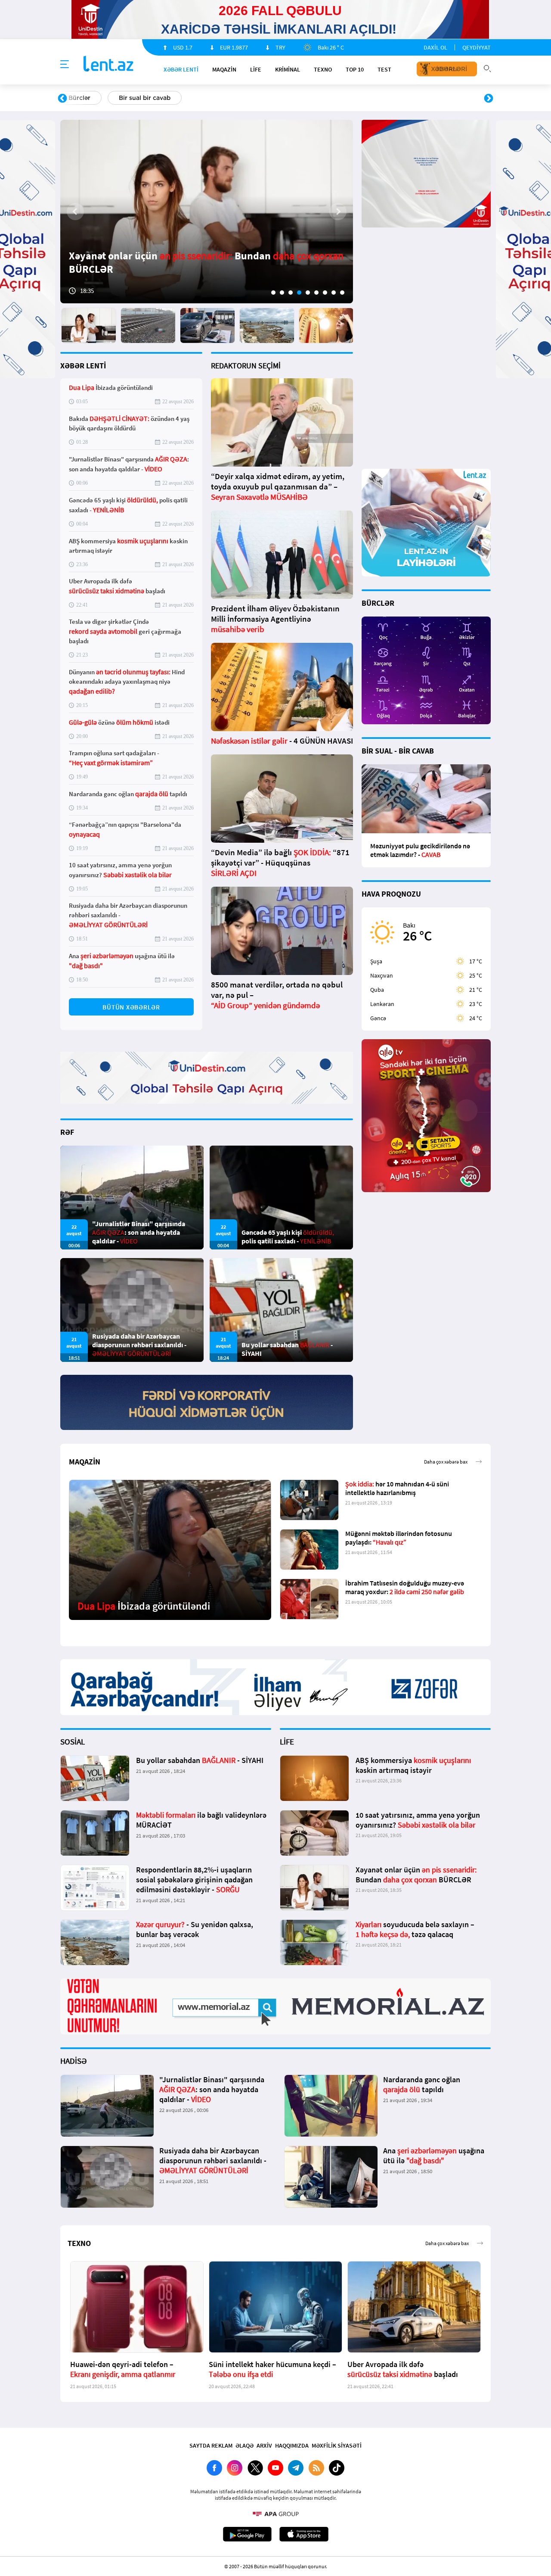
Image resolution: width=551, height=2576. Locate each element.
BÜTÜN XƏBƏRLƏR (131, 1007)
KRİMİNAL (288, 69)
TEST (384, 69)
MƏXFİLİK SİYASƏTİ (337, 2445)
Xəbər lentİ (181, 69)
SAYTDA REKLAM (211, 2445)
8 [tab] (334, 293)
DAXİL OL (435, 47)
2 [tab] (282, 293)
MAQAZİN (224, 69)
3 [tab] (291, 293)
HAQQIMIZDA (292, 2445)
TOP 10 (355, 69)
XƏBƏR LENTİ (83, 366)
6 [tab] (316, 293)
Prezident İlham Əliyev (434, 98)
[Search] (487, 68)
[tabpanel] (207, 212)
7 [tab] (325, 293)
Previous (62, 99)
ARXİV (264, 2445)
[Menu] (65, 65)
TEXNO (323, 69)
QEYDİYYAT (477, 47)
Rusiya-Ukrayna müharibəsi (166, 98)
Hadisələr (82, 98)
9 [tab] (342, 293)
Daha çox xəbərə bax (446, 1462)
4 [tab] (299, 293)
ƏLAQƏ (245, 2445)
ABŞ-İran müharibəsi (266, 98)
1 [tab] (273, 293)
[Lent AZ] (108, 64)
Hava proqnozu (349, 98)
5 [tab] (308, 293)
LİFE (256, 69)
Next (489, 99)
